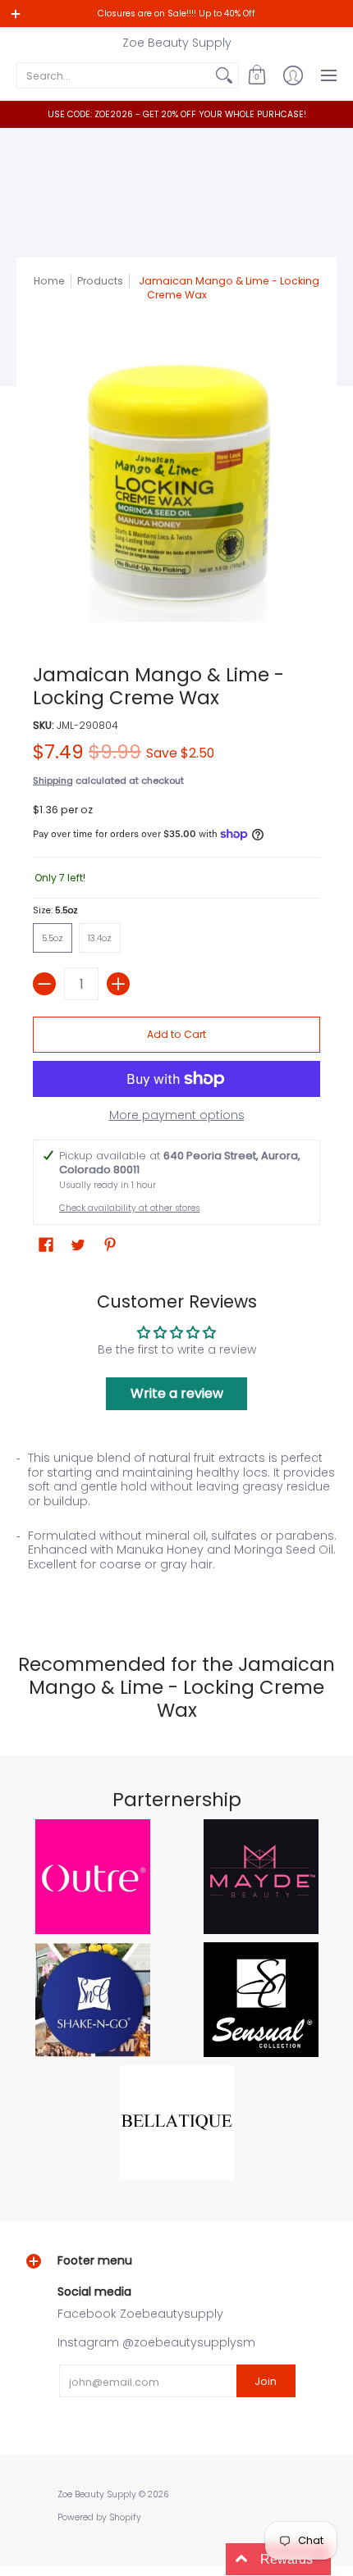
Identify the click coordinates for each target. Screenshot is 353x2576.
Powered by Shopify (99, 2517)
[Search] (224, 75)
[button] (257, 75)
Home (49, 281)
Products (100, 281)
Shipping (53, 781)
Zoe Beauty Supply (177, 43)
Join (266, 2381)
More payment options (177, 1116)
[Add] (118, 984)
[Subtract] (44, 984)
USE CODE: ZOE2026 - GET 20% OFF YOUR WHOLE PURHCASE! (177, 114)
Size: (55, 910)
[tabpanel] (176, 1523)
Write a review (177, 1393)
